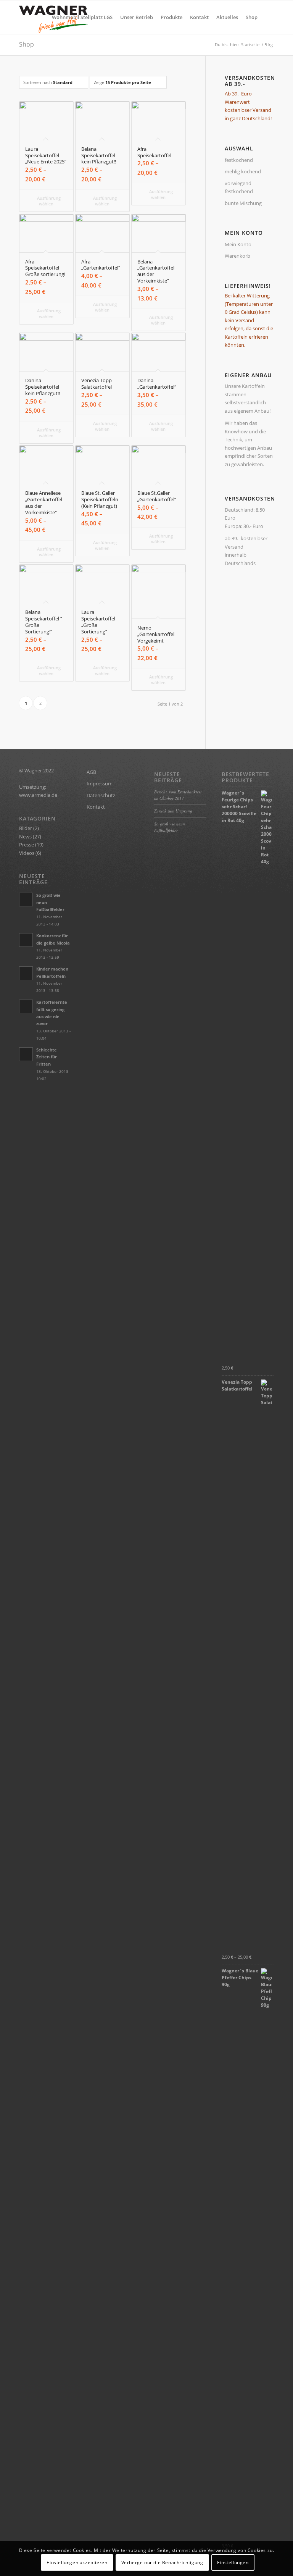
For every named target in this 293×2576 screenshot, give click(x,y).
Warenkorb (237, 256)
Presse (27, 845)
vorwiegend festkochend (239, 187)
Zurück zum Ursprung (173, 811)
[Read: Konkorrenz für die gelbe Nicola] (26, 940)
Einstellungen (233, 2562)
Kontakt (96, 807)
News (25, 837)
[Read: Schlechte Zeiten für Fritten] (26, 1054)
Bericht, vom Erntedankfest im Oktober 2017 (178, 795)
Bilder (26, 828)
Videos (27, 853)
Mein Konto (238, 244)
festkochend (239, 160)
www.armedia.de (38, 795)
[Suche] (268, 17)
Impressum (100, 783)
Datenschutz (101, 795)
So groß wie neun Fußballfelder (170, 827)
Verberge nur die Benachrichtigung (162, 2562)
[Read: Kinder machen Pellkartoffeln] (26, 973)
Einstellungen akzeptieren (77, 2562)
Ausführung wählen (48, 201)
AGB (91, 772)
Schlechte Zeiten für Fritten (47, 1057)
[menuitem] (82, 17)
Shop (27, 44)
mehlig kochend (243, 171)
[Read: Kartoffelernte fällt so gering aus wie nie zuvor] (26, 1006)
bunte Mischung (243, 203)
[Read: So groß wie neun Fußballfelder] (26, 900)
